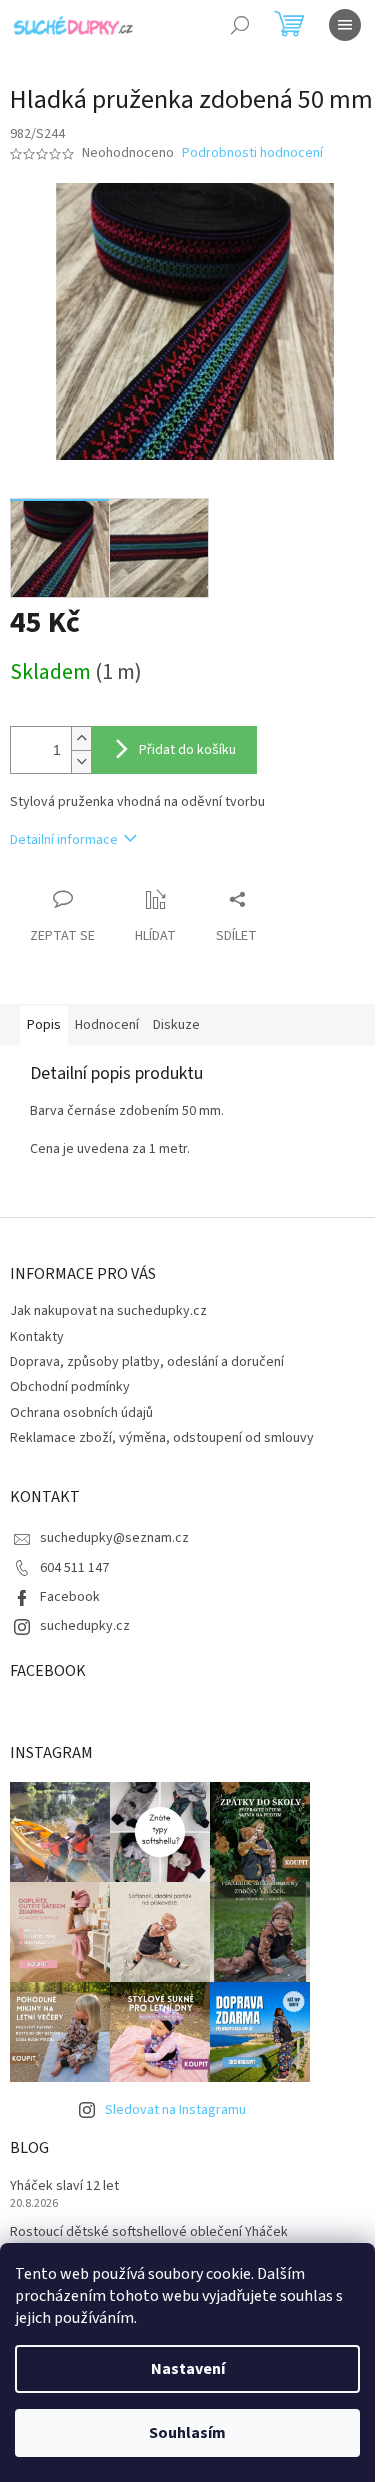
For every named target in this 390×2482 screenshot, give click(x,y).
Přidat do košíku (187, 750)
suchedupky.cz (85, 1626)
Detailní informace (64, 840)
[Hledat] (240, 25)
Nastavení (188, 2369)
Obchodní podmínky (70, 1387)
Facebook (70, 1597)
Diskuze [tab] (176, 1025)
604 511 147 (74, 1568)
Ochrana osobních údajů (81, 1413)
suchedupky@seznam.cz (114, 1538)
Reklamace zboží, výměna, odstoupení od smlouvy (162, 1438)
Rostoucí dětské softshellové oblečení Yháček (149, 2232)
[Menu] (345, 25)
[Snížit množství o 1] (81, 761)
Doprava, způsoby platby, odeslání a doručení (147, 1362)
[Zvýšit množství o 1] (81, 738)
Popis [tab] (44, 1025)
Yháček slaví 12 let (64, 2186)
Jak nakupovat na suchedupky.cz (108, 1311)
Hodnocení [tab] (107, 1025)
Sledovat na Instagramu (175, 2110)
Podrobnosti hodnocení (252, 153)
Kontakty (37, 1337)
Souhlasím (187, 2433)
